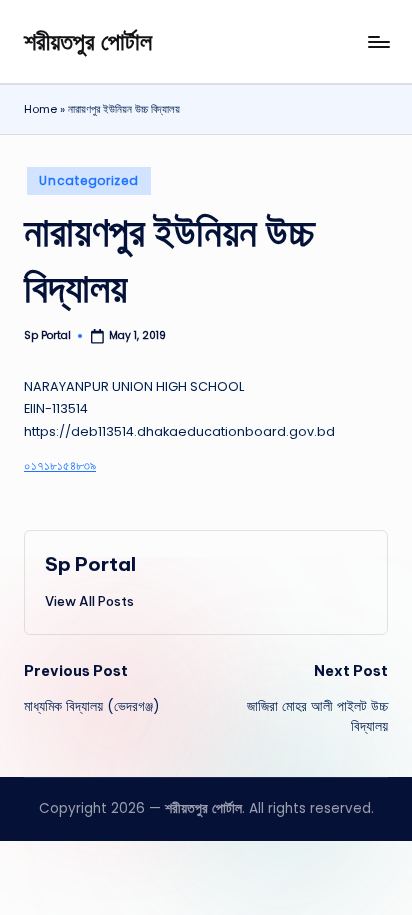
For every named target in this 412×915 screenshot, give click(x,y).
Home (40, 109)
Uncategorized (88, 180)
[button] (89, 601)
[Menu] (378, 41)
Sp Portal (90, 564)
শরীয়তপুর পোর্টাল (88, 41)
